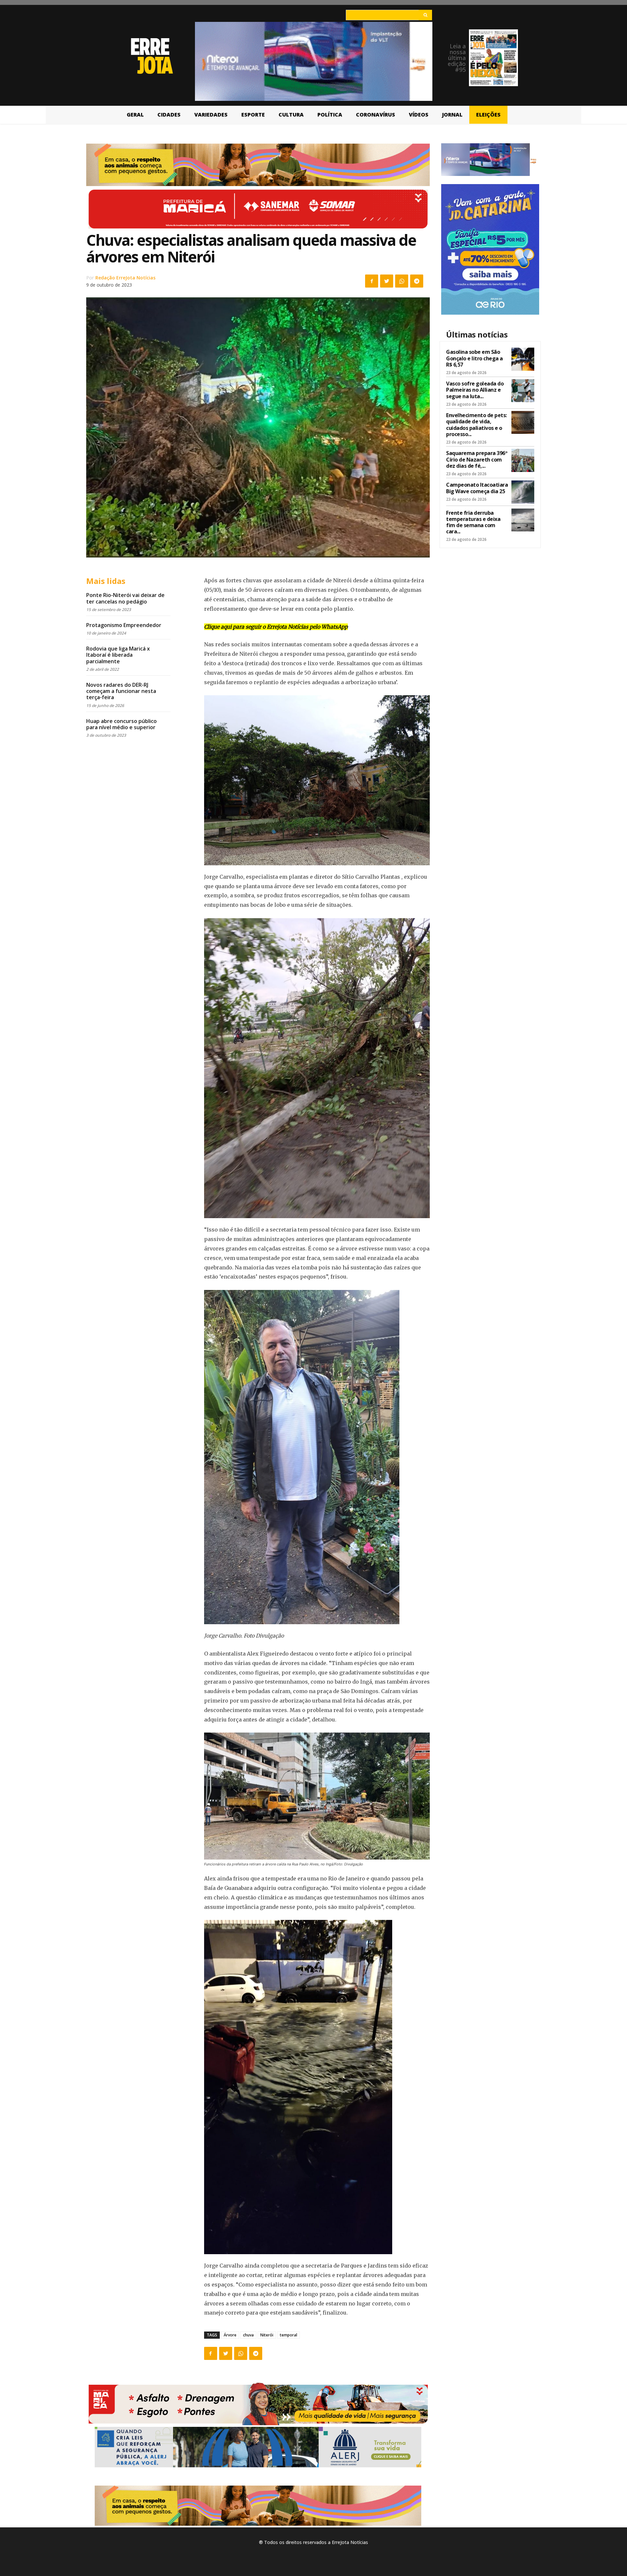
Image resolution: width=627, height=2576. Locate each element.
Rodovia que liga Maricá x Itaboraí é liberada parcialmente (118, 655)
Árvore (230, 2335)
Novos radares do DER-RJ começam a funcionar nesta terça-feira (121, 691)
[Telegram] (417, 281)
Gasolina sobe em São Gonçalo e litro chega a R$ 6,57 (474, 358)
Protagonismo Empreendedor (124, 625)
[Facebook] (372, 281)
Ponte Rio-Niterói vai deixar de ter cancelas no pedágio (125, 598)
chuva (248, 2335)
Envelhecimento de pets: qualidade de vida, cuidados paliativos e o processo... (476, 425)
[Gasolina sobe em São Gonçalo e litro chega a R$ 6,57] (523, 359)
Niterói (267, 2335)
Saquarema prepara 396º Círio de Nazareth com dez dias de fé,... (477, 459)
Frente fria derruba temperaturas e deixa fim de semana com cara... (473, 522)
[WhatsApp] (402, 281)
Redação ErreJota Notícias (125, 278)
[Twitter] (387, 281)
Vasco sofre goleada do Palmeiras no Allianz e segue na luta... (475, 390)
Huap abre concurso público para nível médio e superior (121, 724)
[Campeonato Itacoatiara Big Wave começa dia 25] (523, 492)
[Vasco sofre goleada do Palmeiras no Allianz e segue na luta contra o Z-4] (523, 391)
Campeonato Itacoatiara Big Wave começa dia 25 (477, 488)
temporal (289, 2335)
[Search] (425, 15)
